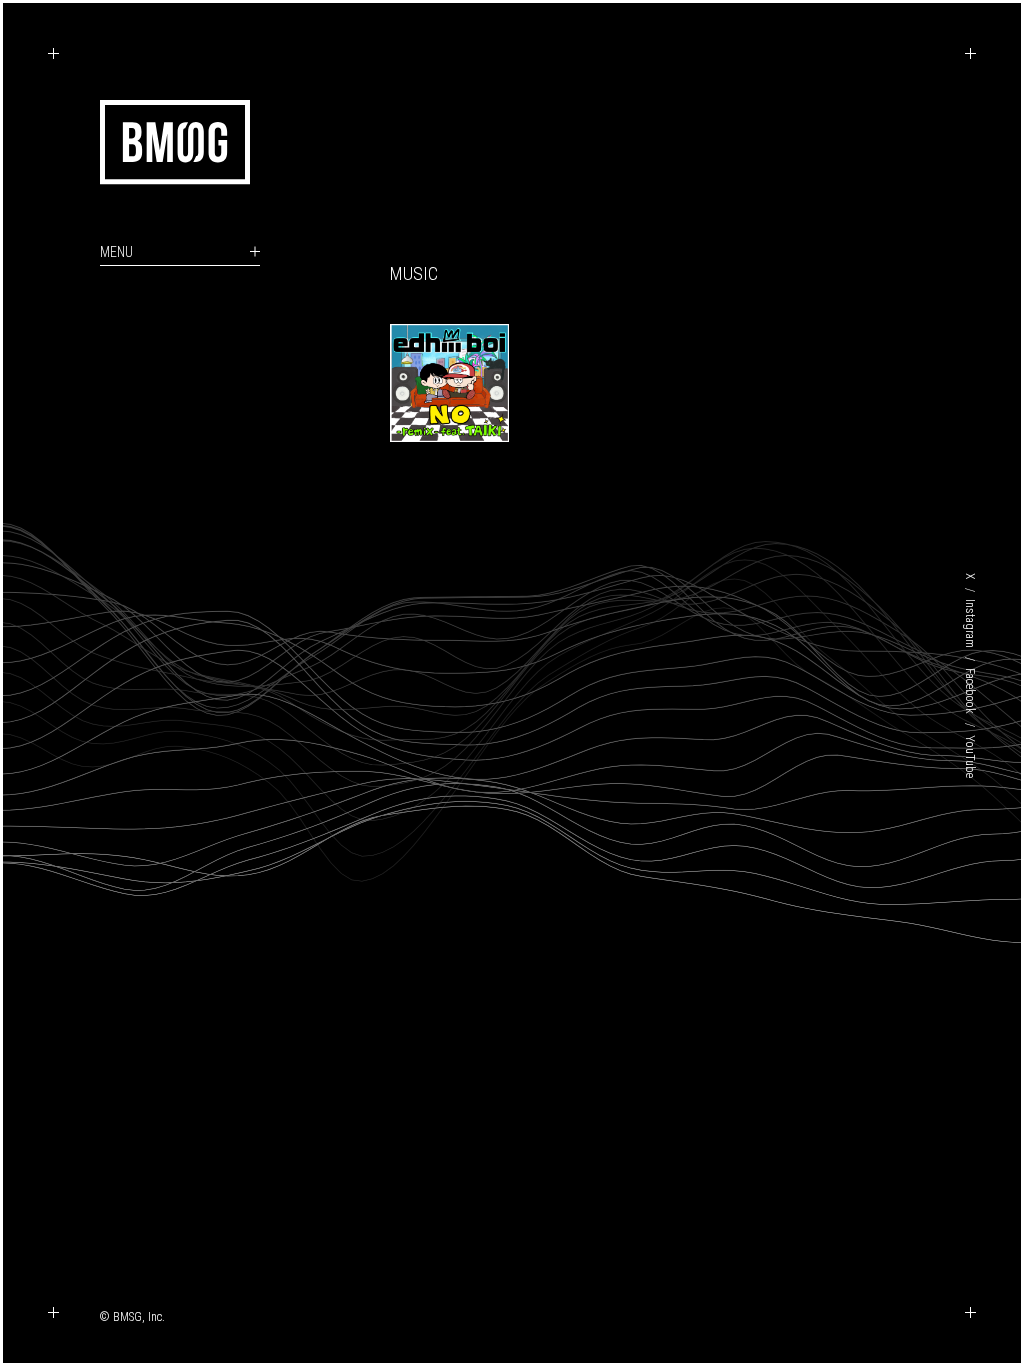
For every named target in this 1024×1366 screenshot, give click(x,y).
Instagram (970, 623)
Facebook (970, 691)
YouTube (970, 756)
